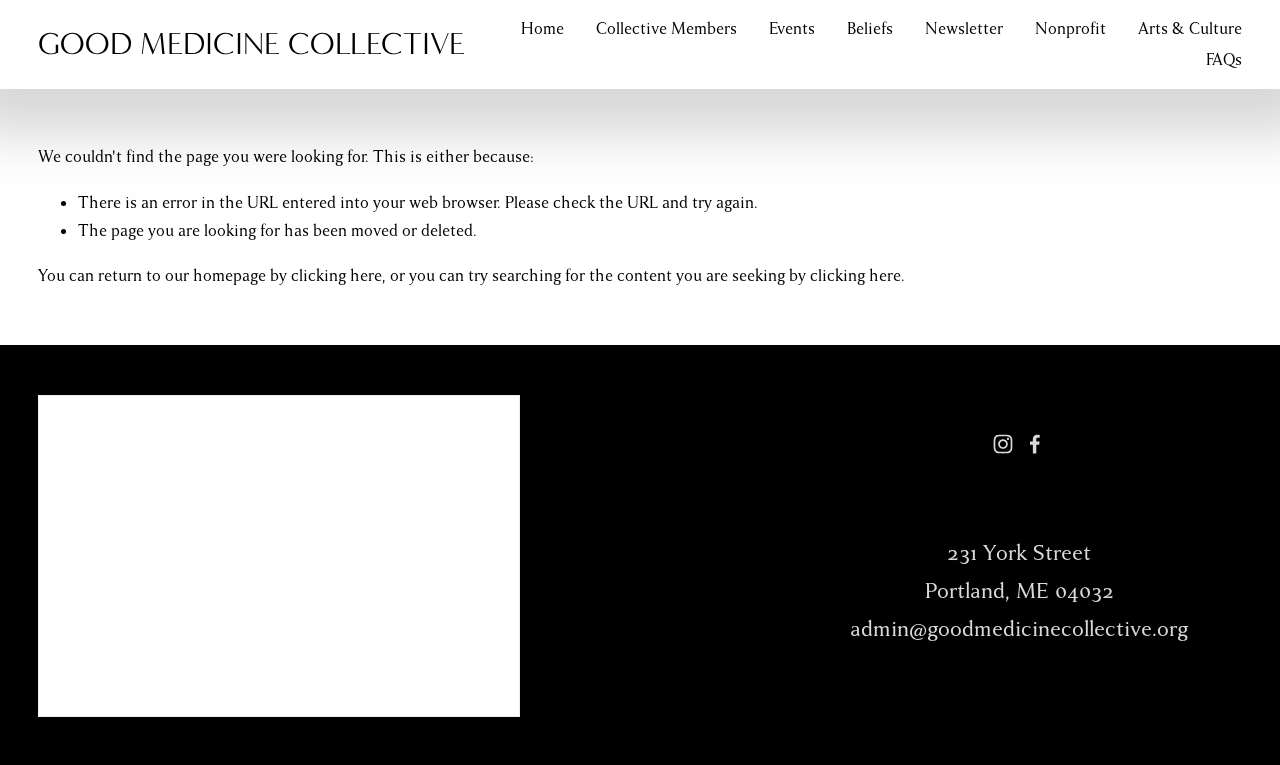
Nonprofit (1070, 29)
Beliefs (870, 29)
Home (542, 29)
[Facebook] (1035, 444)
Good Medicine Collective (251, 43)
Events (792, 29)
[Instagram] (1003, 444)
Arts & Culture (1190, 29)
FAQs (1224, 60)
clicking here (336, 276)
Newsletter (964, 29)
